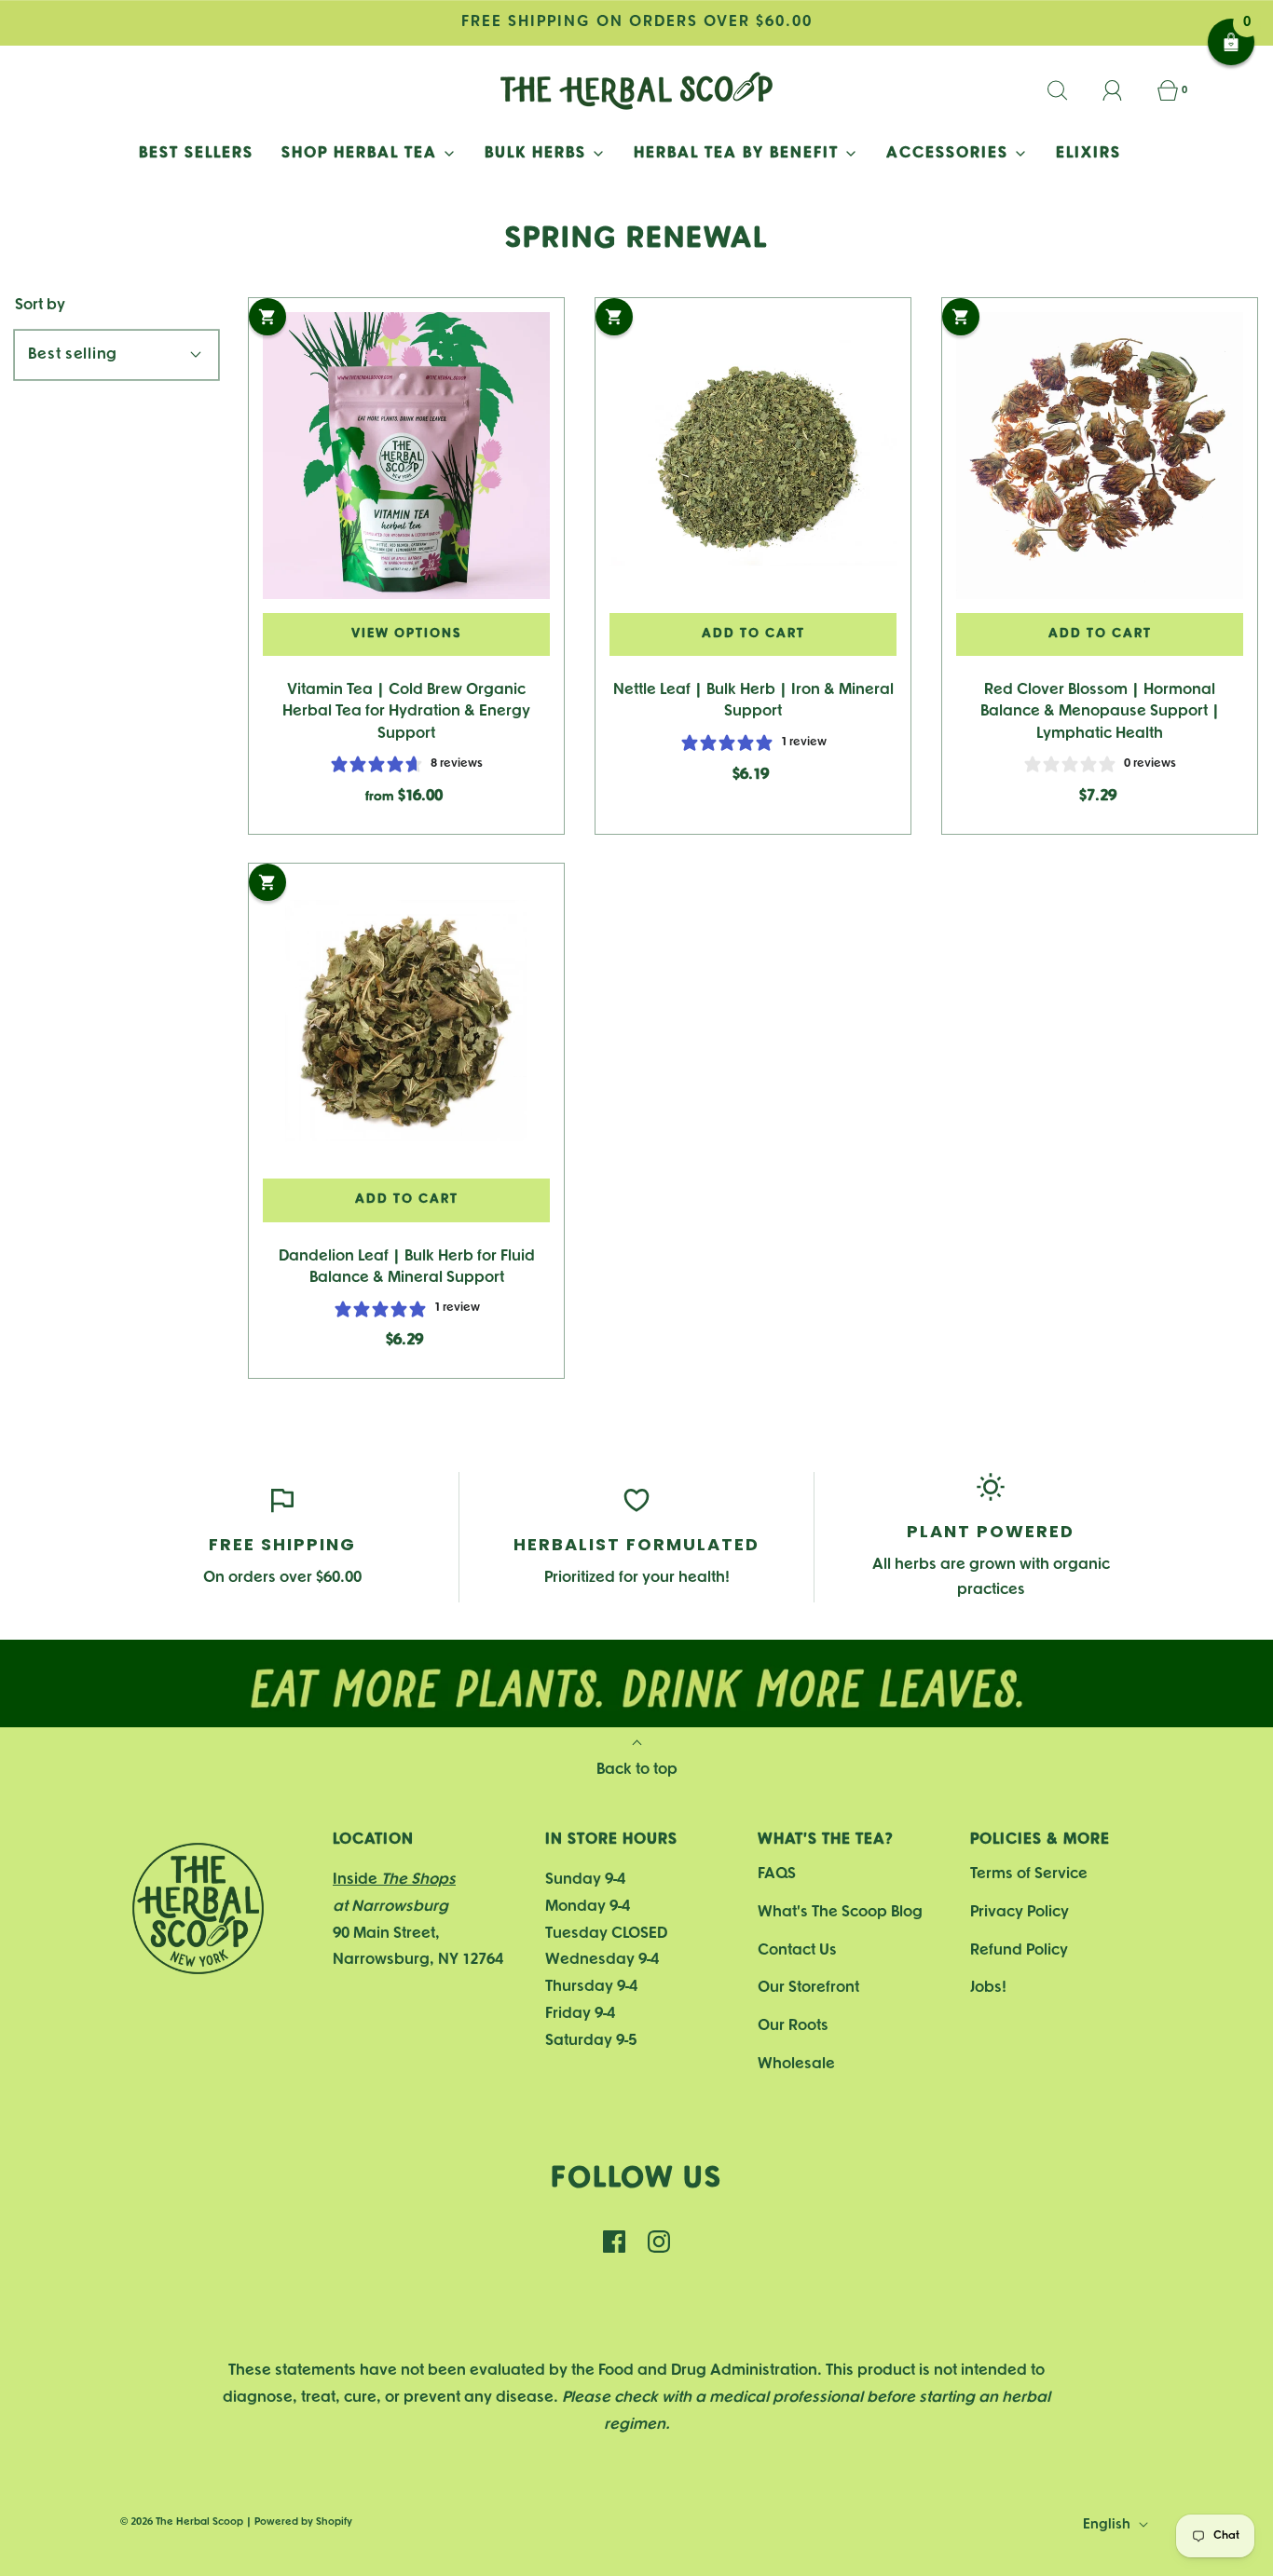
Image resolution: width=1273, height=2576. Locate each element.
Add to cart (753, 634)
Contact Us (797, 1950)
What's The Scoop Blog (840, 1912)
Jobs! (988, 1988)
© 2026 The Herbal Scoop (182, 2522)
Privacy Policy (1020, 1912)
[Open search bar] (1068, 90)
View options (406, 634)
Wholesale (796, 2064)
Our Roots (793, 2026)
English (1109, 2525)
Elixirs (1088, 153)
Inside (394, 1880)
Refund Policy (1019, 1950)
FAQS (777, 1874)
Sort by (40, 305)
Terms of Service (1029, 1874)
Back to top (637, 1770)
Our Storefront (808, 1988)
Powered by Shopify (303, 2522)
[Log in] (1123, 90)
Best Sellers (196, 153)
